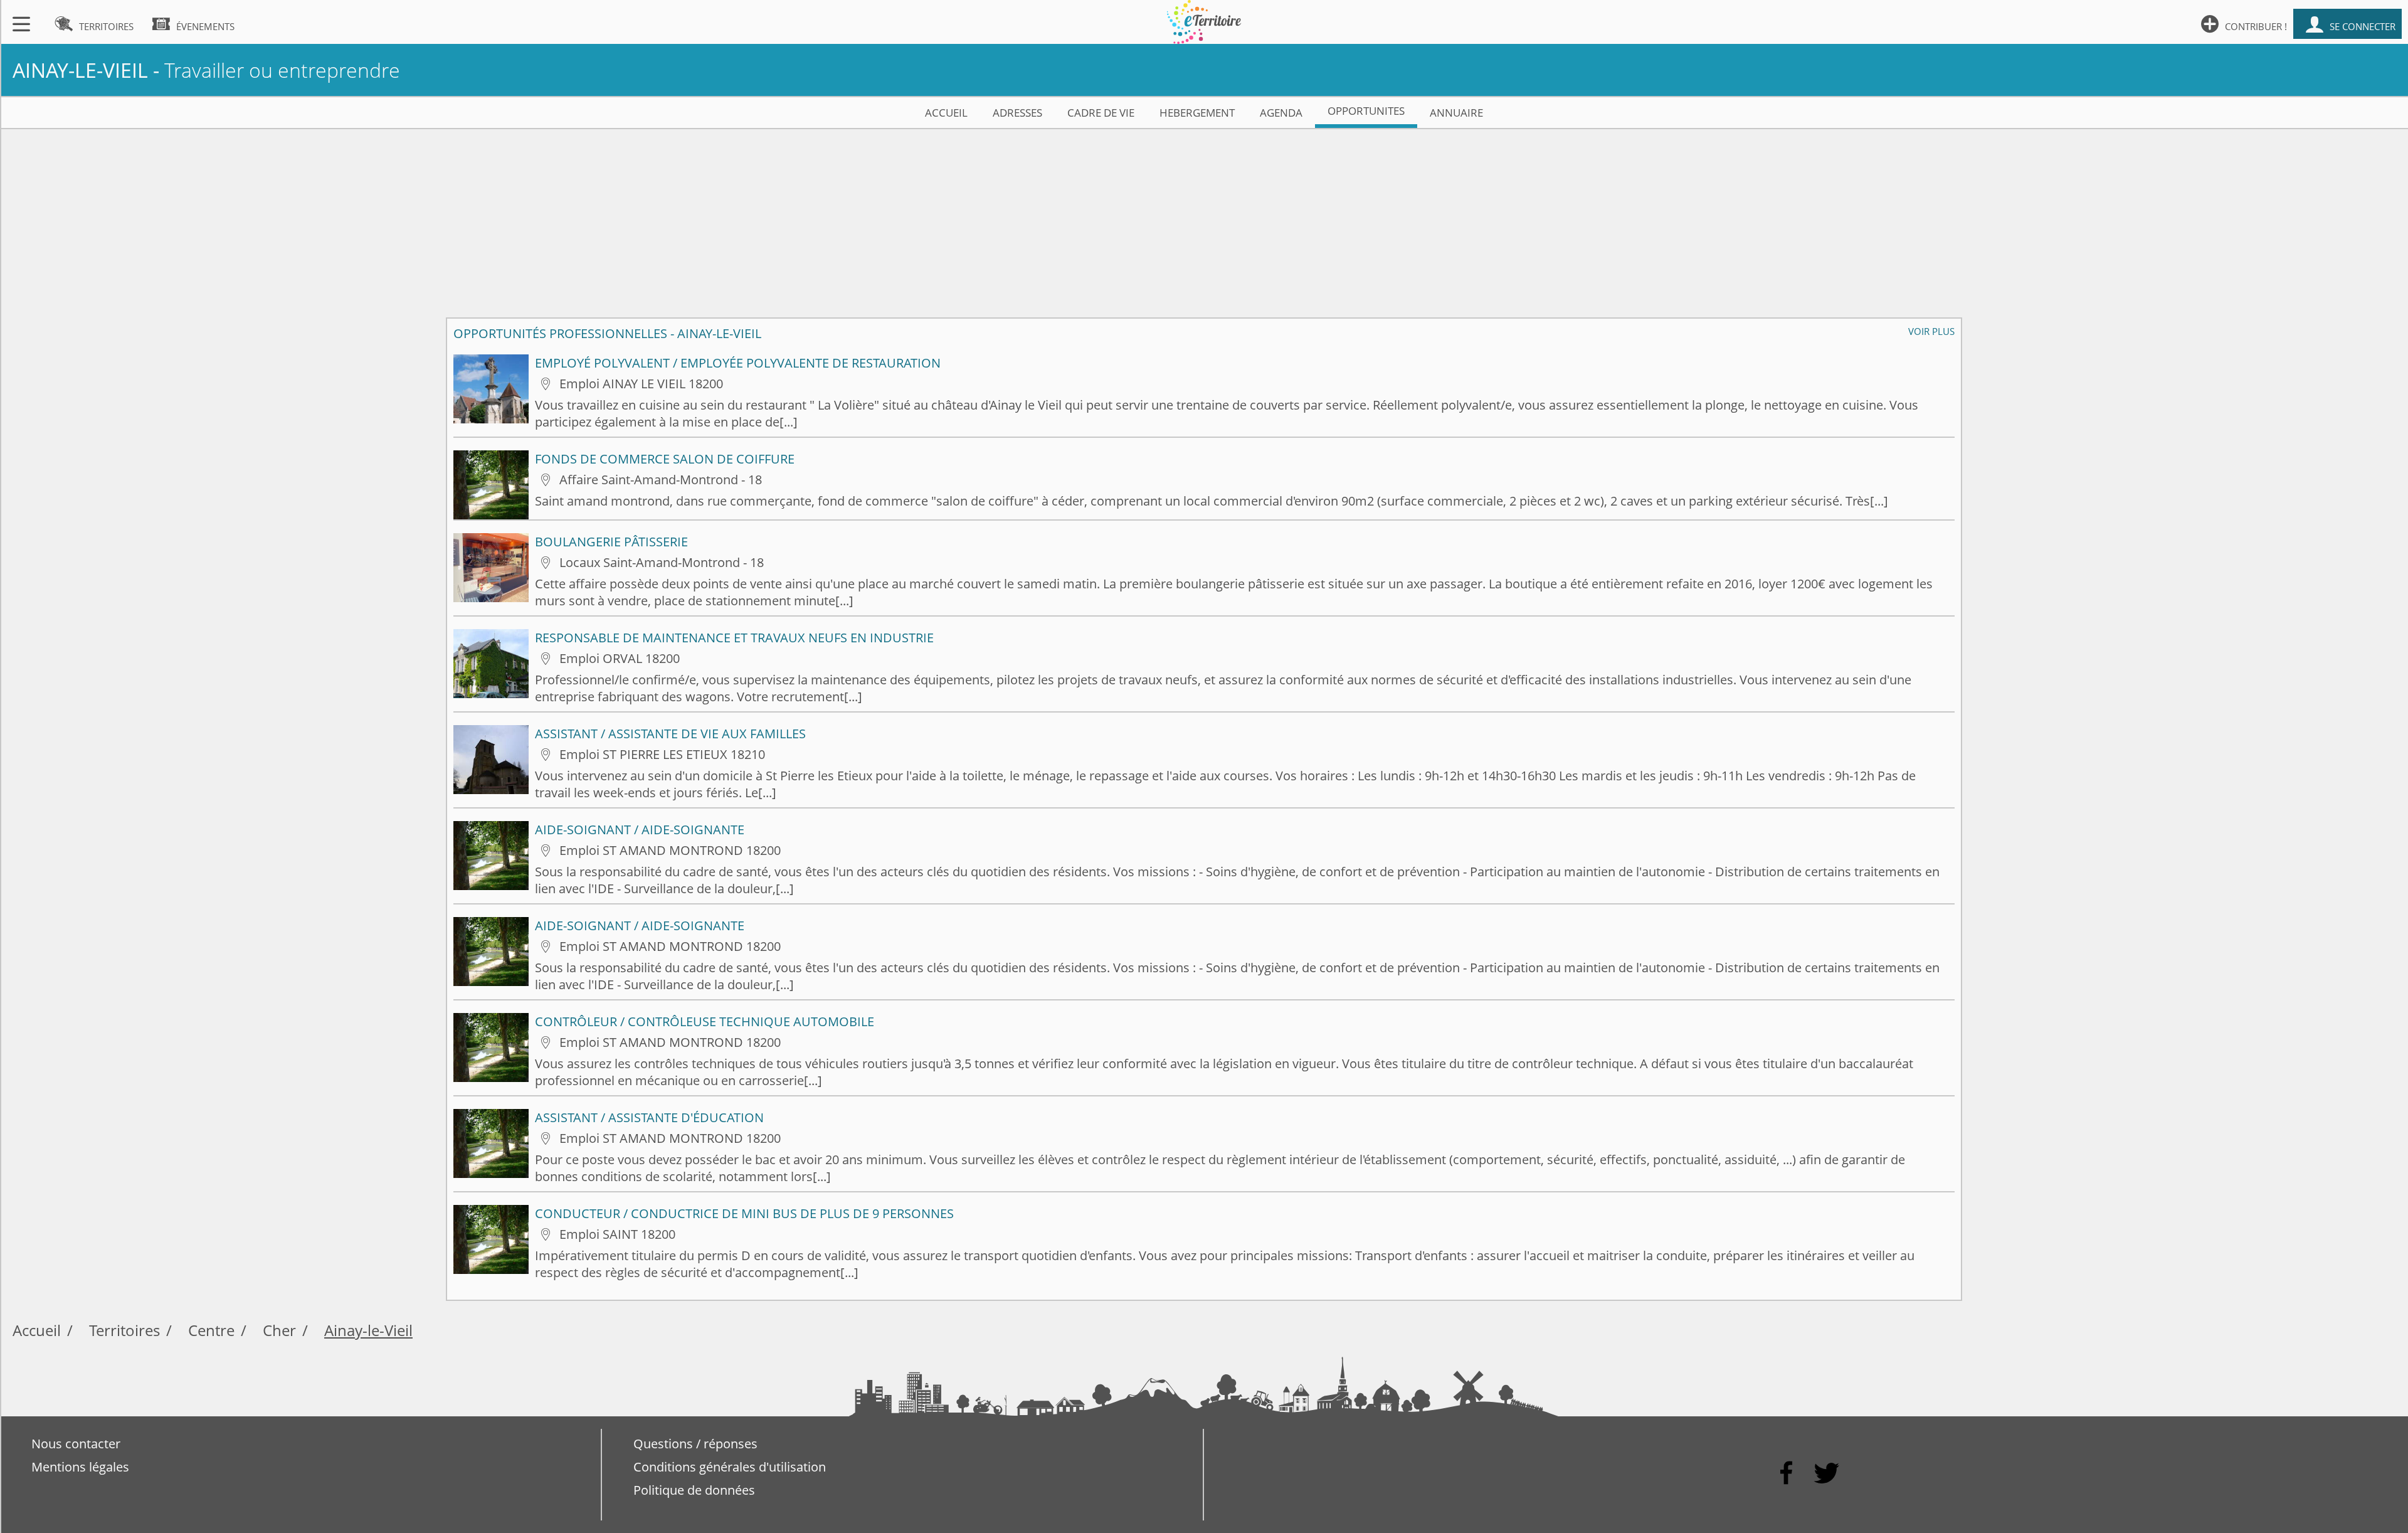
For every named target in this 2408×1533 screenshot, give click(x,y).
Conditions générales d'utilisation (730, 1467)
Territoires (124, 1330)
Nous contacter (76, 1444)
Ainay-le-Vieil (368, 1330)
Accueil (37, 1330)
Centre (211, 1330)
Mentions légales (80, 1467)
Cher (279, 1330)
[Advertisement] (1204, 217)
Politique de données (694, 1490)
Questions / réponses (695, 1444)
